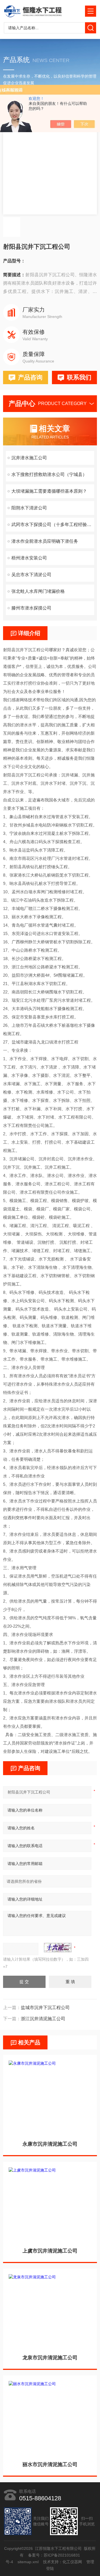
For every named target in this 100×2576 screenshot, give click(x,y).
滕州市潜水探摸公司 (31, 608)
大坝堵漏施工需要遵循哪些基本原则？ (49, 491)
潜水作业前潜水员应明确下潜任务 (45, 541)
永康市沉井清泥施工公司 (50, 2144)
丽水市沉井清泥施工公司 (50, 2464)
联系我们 (79, 377)
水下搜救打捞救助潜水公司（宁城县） (49, 474)
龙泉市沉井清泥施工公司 (50, 2358)
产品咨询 (30, 377)
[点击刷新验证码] (58, 1948)
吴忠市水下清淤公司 (31, 575)
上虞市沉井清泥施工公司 (50, 2251)
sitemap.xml (28, 2562)
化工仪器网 (72, 2562)
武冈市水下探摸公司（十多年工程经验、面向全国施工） (53, 525)
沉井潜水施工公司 (29, 458)
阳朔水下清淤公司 (29, 508)
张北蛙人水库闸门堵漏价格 (38, 591)
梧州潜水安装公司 (29, 558)
